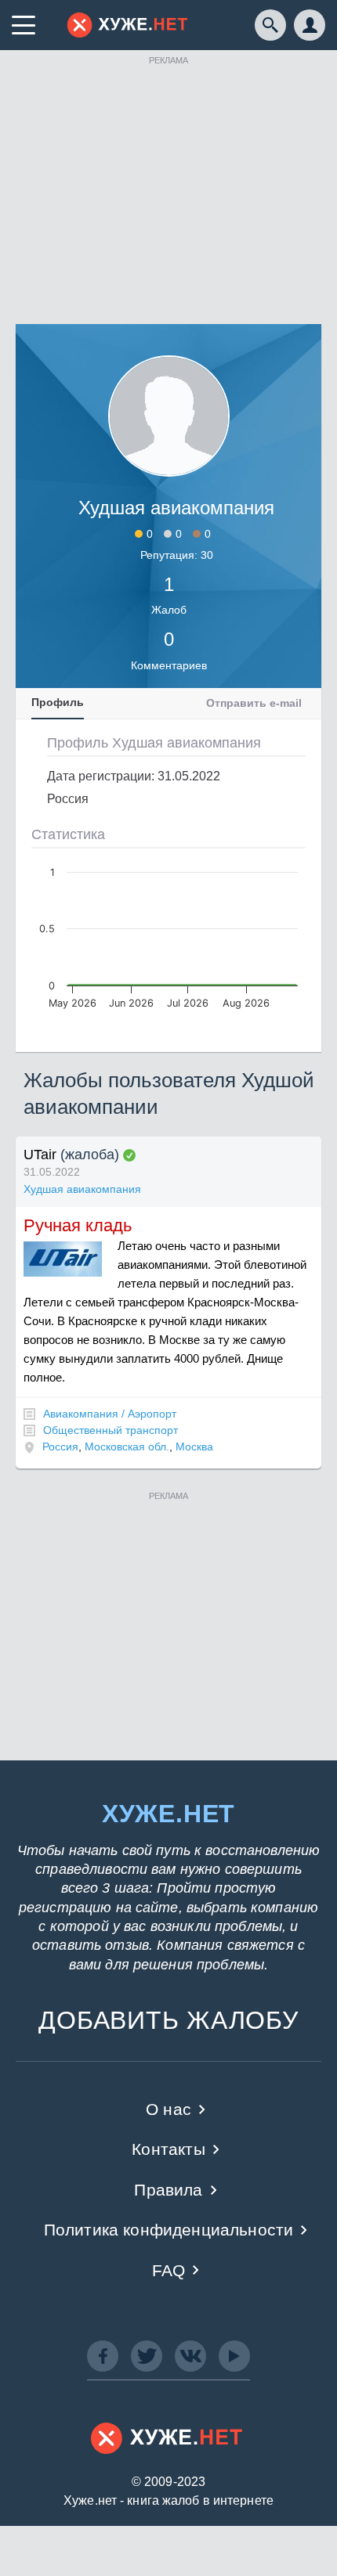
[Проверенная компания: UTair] (129, 1155)
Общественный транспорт (111, 1430)
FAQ (169, 2270)
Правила (168, 2190)
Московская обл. (127, 1447)
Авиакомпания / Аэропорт (110, 1414)
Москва (194, 1447)
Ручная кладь (78, 1225)
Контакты (168, 2149)
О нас (168, 2109)
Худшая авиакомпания (82, 1189)
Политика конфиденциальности (169, 2230)
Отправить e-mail (254, 703)
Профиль (58, 702)
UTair (40, 1155)
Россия (60, 1447)
